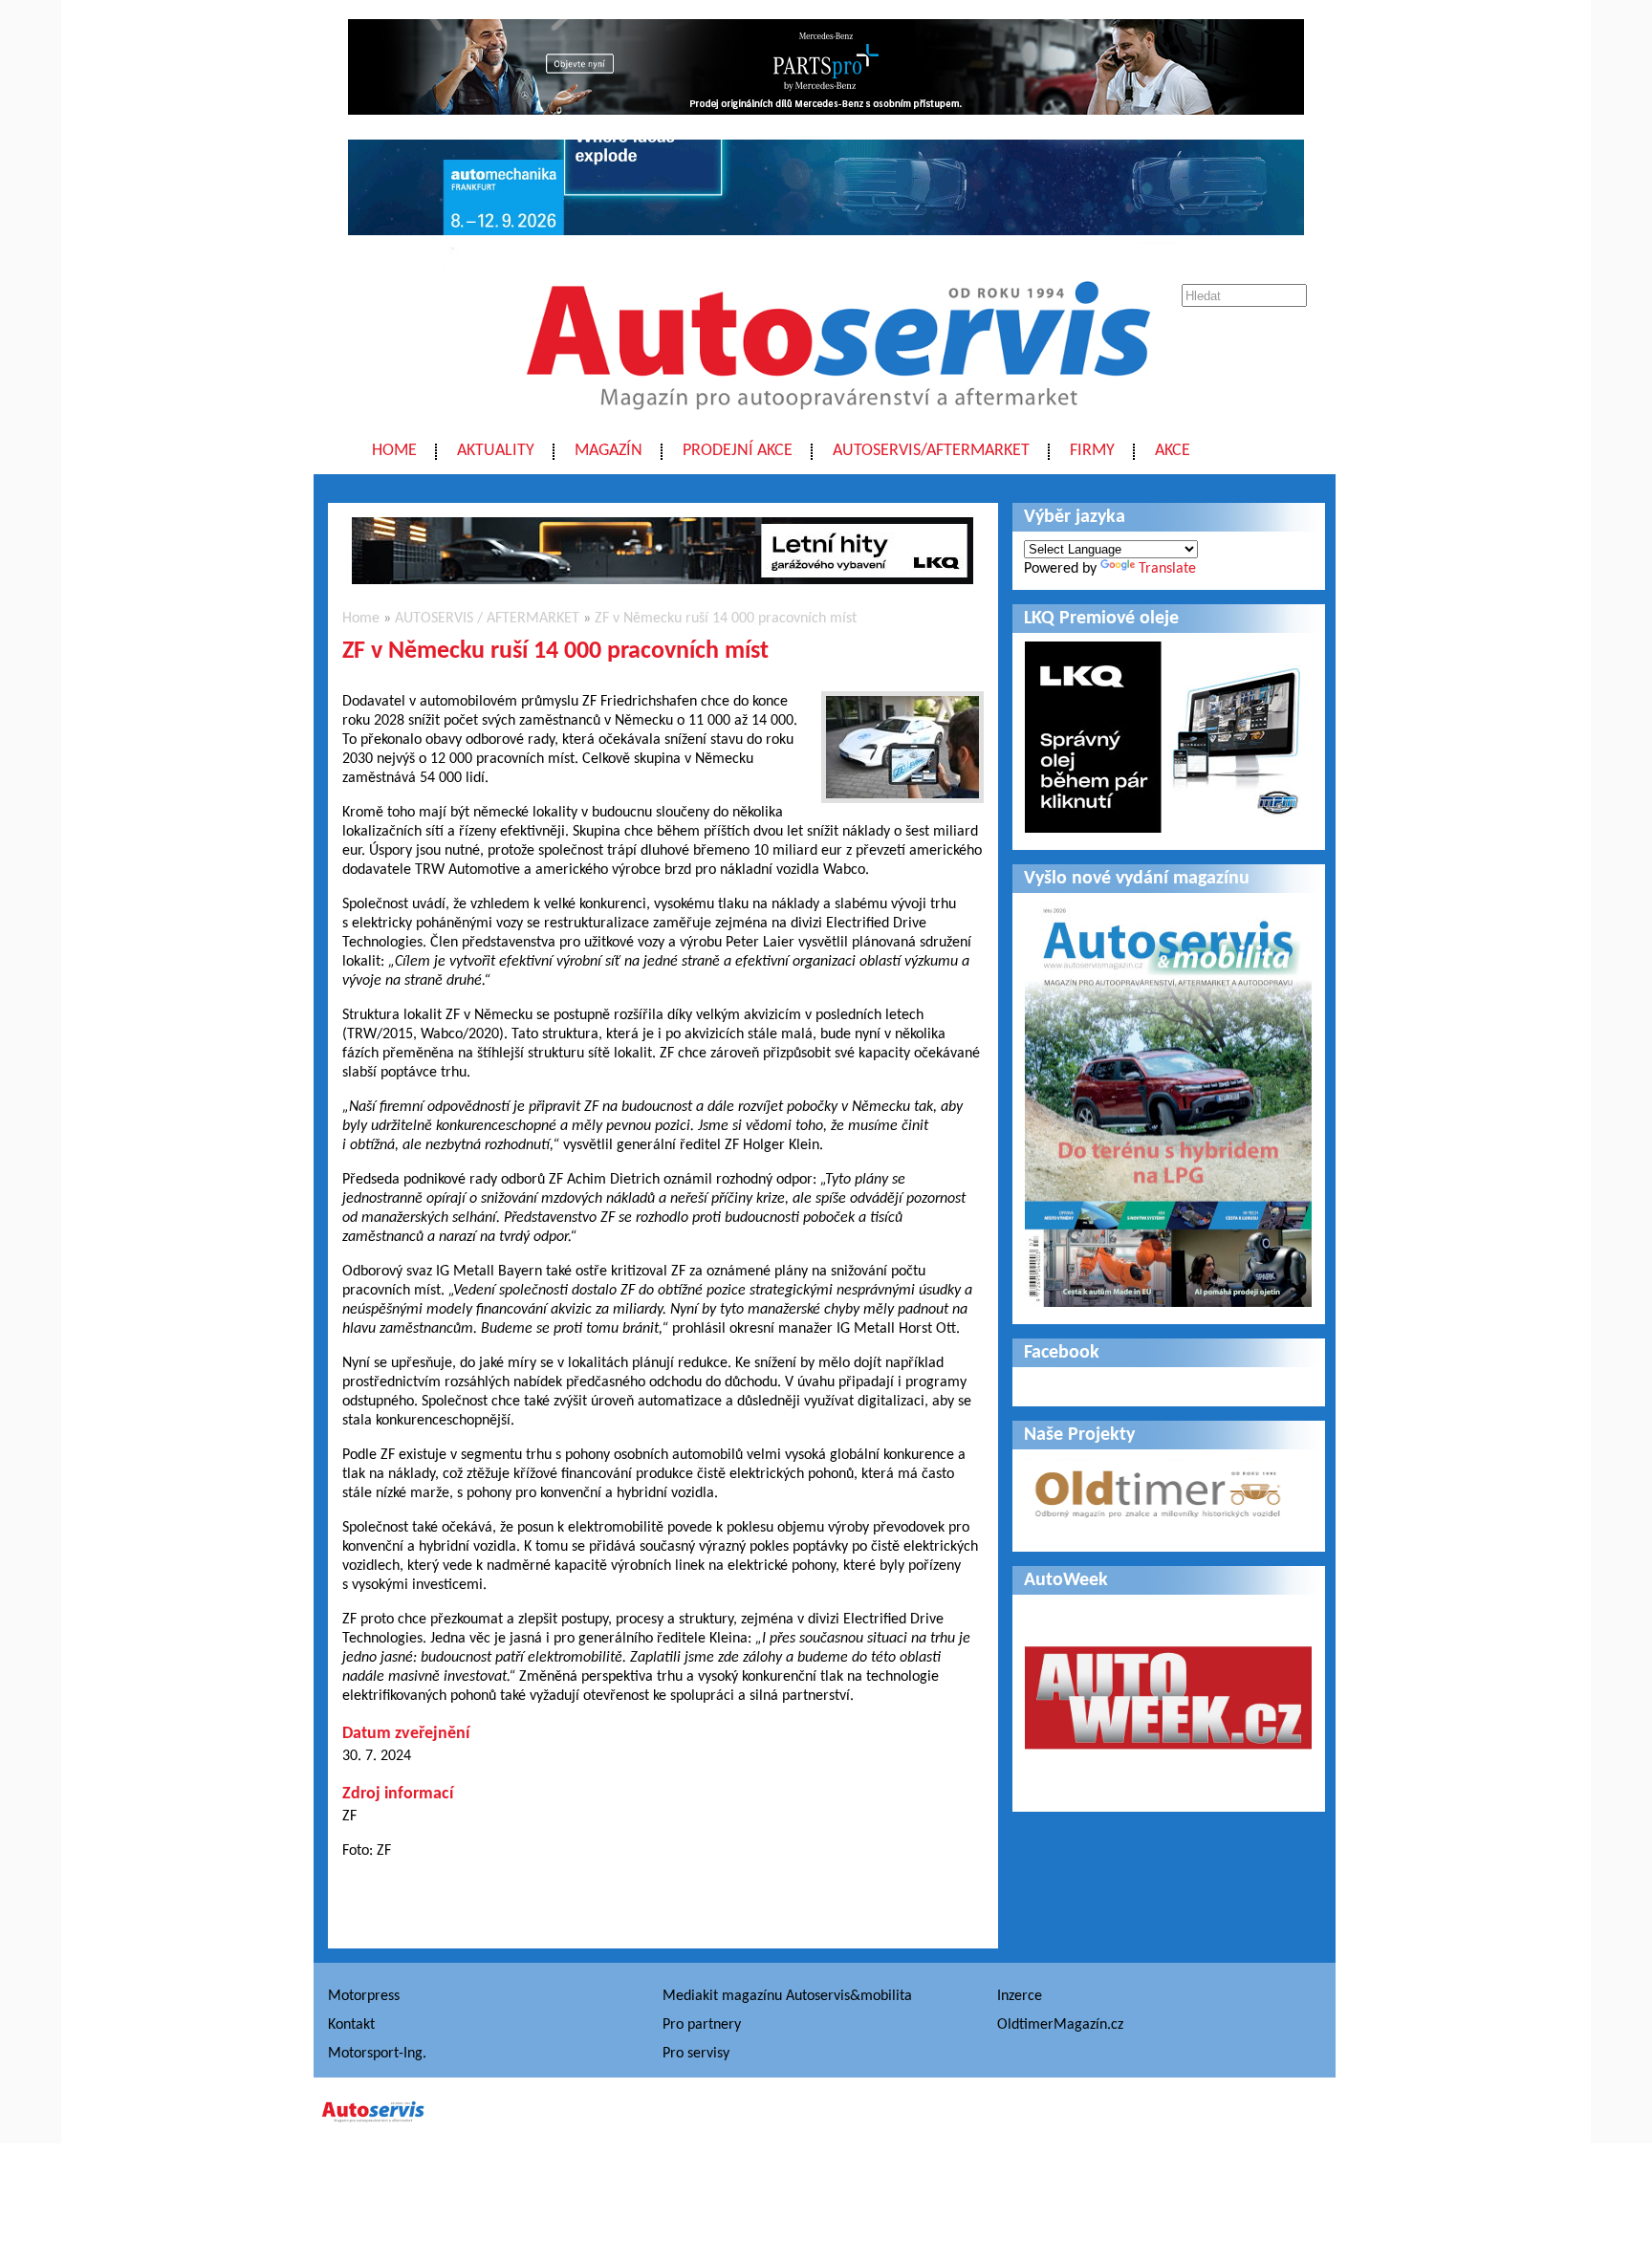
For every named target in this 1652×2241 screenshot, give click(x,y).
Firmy (1092, 451)
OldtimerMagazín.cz (1060, 2025)
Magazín (609, 451)
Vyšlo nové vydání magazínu (1137, 879)
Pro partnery (702, 2025)
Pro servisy (696, 2054)
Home (394, 451)
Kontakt (351, 2025)
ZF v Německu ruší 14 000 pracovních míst (726, 619)
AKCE (1173, 451)
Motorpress (364, 1996)
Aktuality (496, 451)
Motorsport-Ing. (377, 2054)
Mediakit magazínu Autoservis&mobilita (787, 1996)
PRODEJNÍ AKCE (738, 451)
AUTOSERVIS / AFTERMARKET (487, 619)
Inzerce (1020, 1996)
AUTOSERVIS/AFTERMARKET (931, 451)
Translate (1167, 569)
